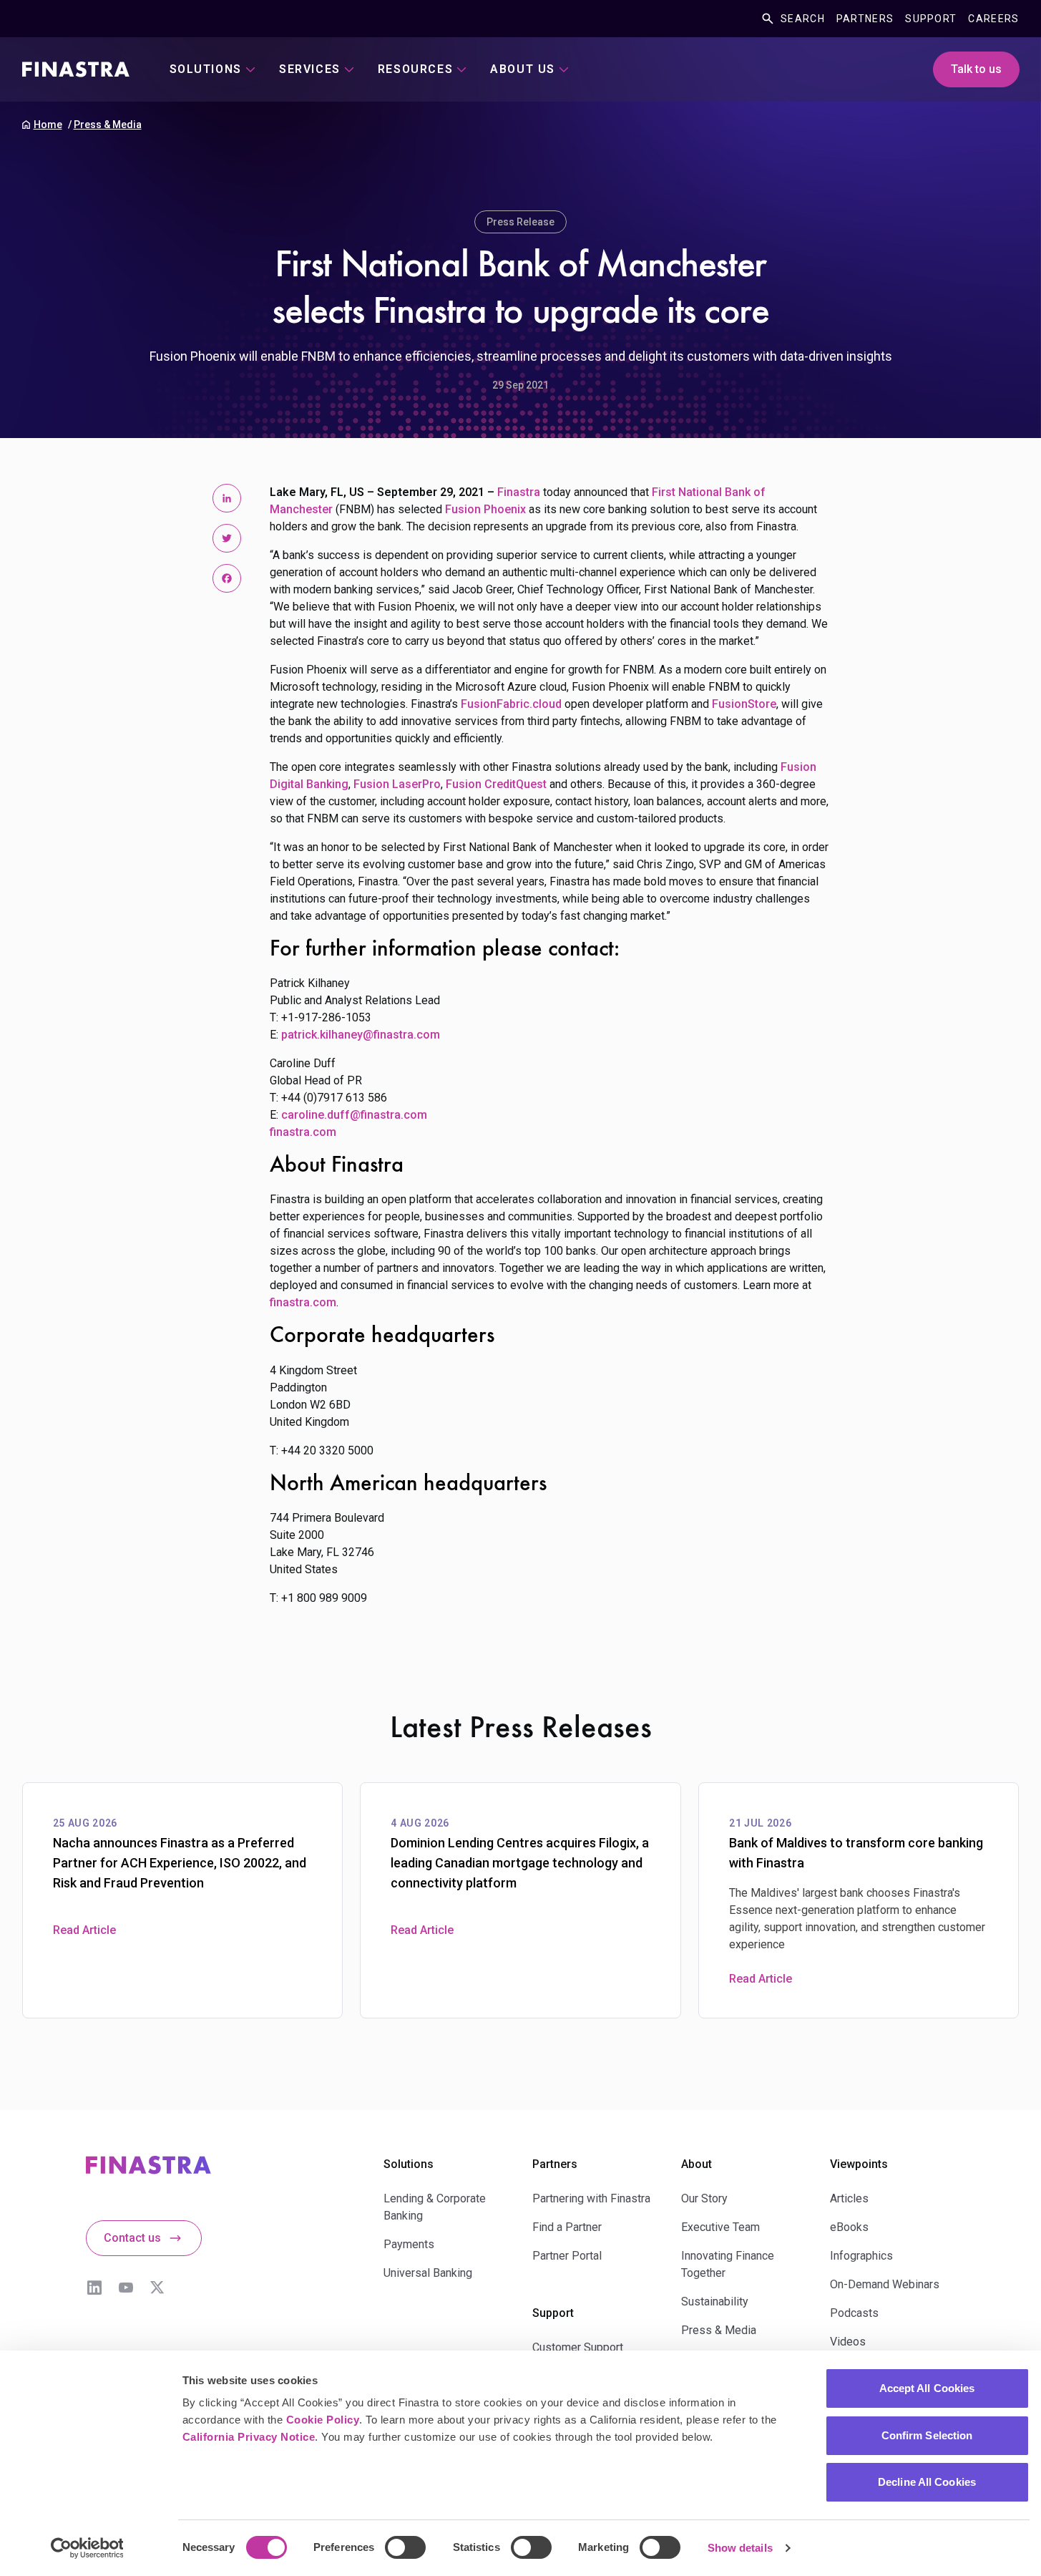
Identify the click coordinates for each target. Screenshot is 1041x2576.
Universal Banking (428, 2273)
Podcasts (854, 2313)
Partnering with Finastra (591, 2198)
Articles (849, 2198)
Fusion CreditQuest (496, 784)
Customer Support (578, 2347)
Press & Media (108, 125)
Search (803, 19)
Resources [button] (415, 69)
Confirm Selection (927, 2435)
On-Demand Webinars (885, 2284)
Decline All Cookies (927, 2482)
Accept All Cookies (927, 2388)
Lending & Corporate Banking (435, 2207)
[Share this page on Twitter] (227, 538)
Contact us (132, 2238)
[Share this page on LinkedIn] (227, 498)
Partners (865, 19)
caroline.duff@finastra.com (354, 1115)
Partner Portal (567, 2256)
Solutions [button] (206, 69)
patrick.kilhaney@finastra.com (361, 1035)
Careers (993, 19)
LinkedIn (94, 2288)
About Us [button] (523, 69)
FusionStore (744, 704)
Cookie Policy (323, 2420)
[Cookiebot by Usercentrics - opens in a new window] (87, 2548)
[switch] (405, 2547)
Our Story (704, 2198)
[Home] (76, 69)
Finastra (519, 492)
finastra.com (303, 1132)
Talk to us (976, 69)
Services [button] (310, 69)
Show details (740, 2548)
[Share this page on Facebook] (227, 578)
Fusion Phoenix (485, 509)
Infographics (861, 2256)
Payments (409, 2244)
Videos (848, 2342)
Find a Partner (567, 2227)
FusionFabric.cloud (511, 704)
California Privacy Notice (249, 2437)
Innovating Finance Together (728, 2264)
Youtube (126, 2288)
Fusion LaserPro (397, 784)
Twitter (157, 2288)
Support (931, 19)
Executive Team (720, 2227)
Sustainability (715, 2302)
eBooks (849, 2227)
